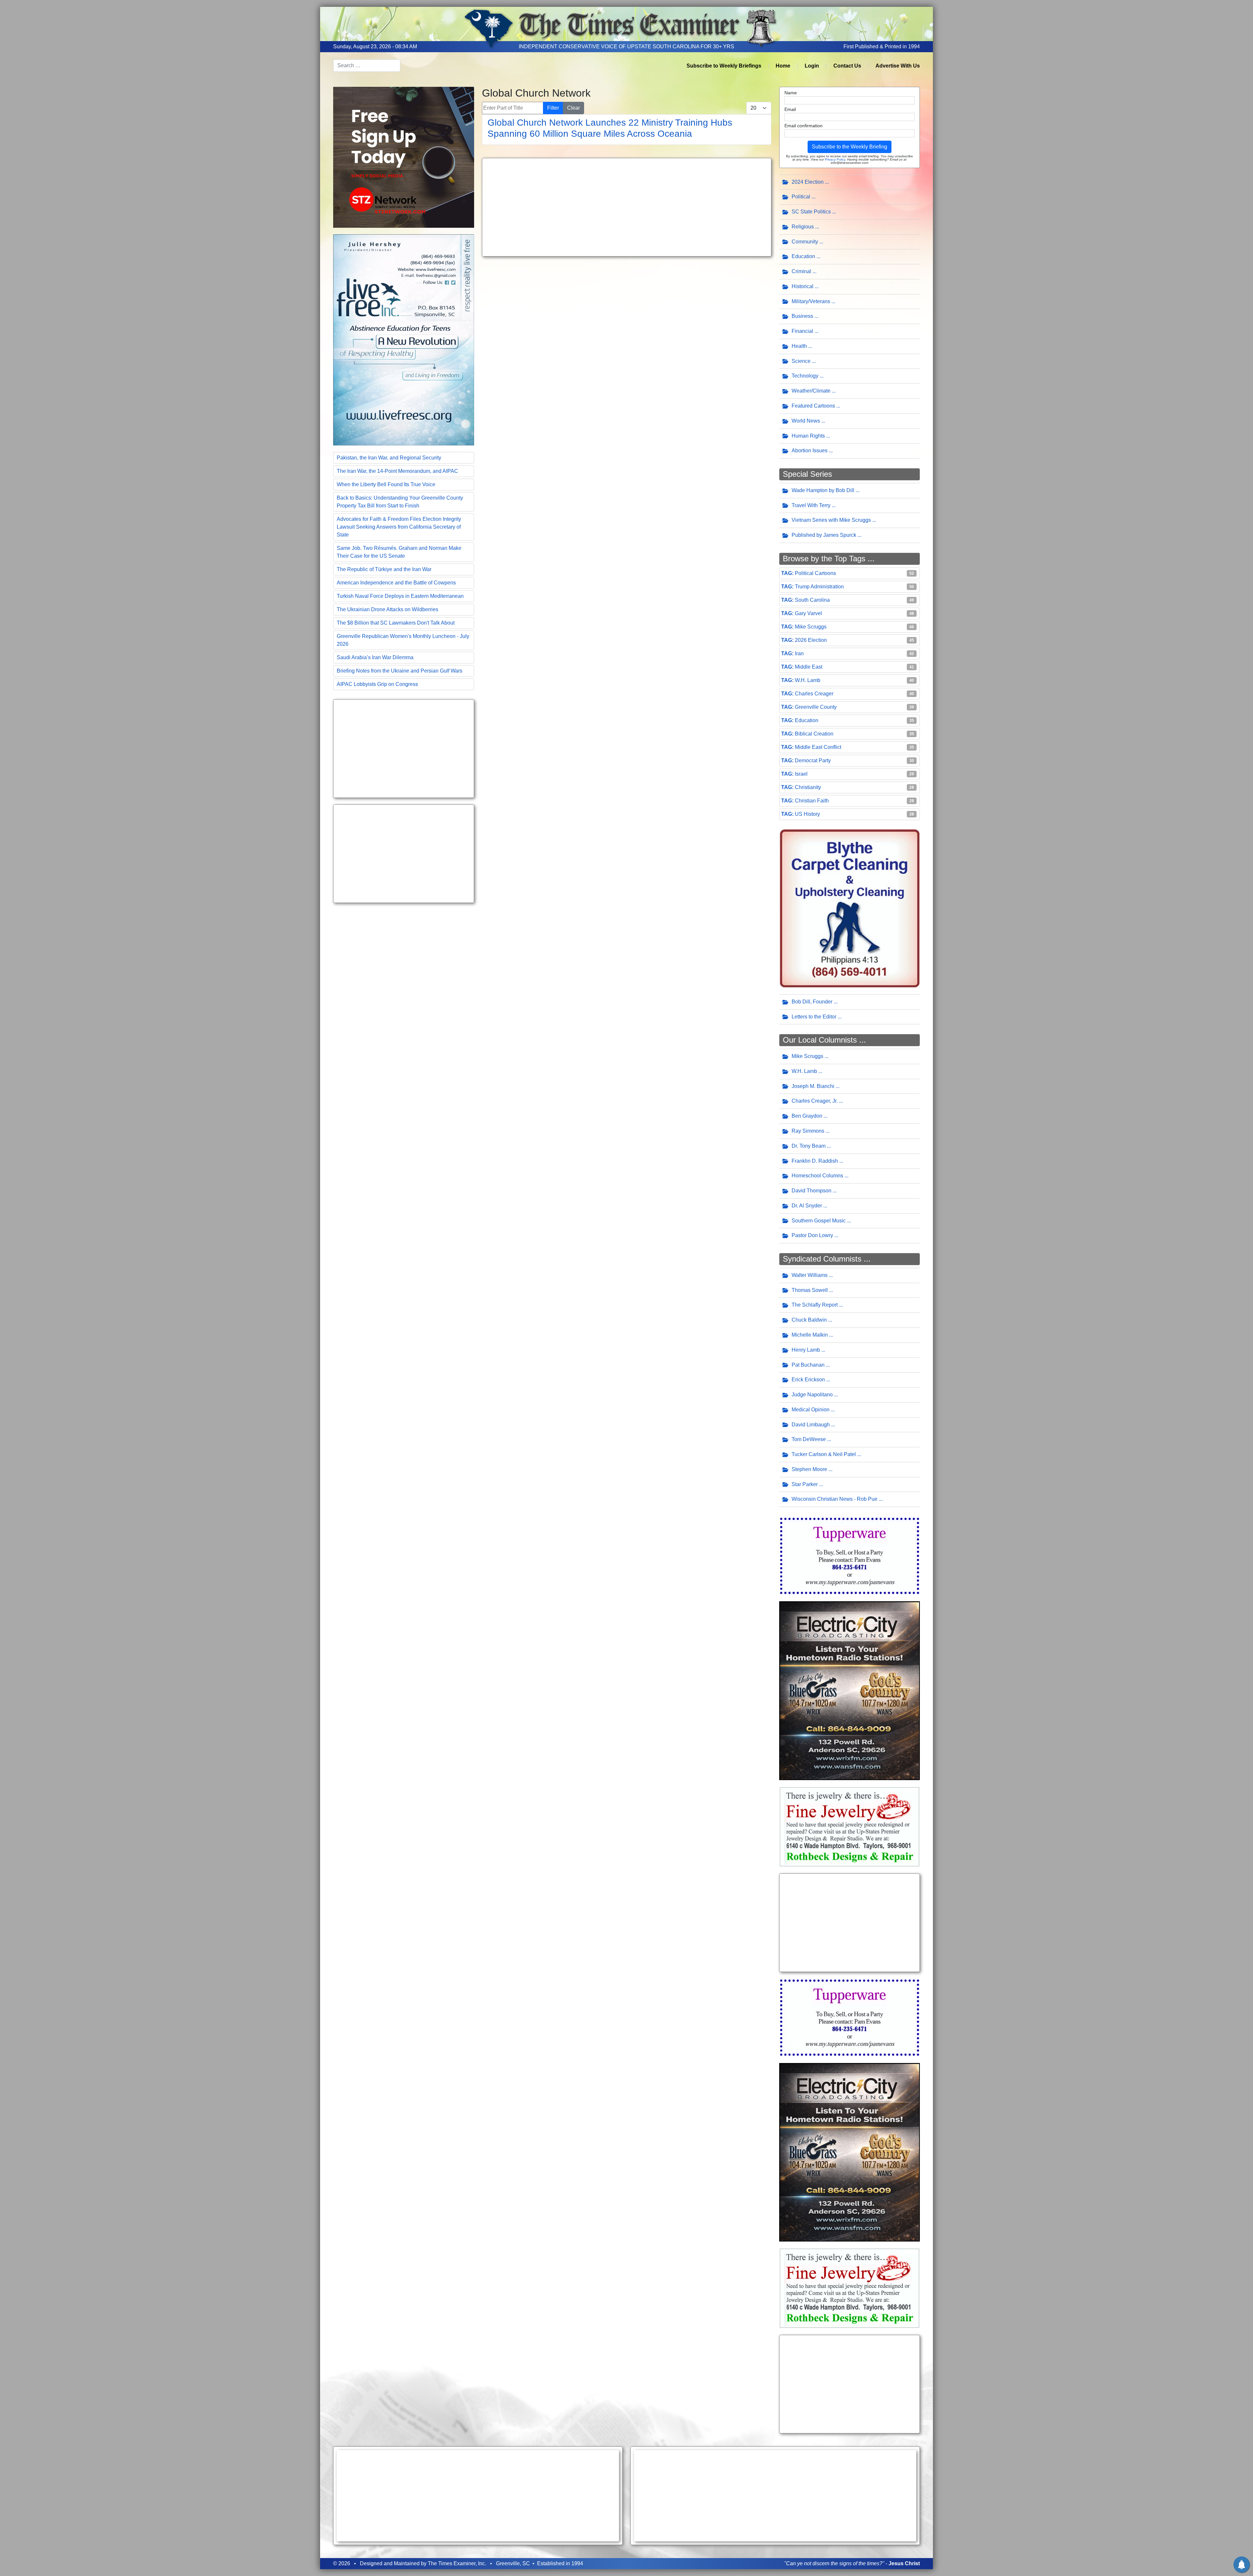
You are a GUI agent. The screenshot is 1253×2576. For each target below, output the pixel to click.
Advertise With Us (898, 66)
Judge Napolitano (812, 1395)
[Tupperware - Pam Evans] (850, 1555)
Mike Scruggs (811, 627)
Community (805, 242)
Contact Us (847, 66)
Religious (803, 227)
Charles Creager (814, 694)
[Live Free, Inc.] (404, 339)
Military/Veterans (811, 301)
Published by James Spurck (824, 535)
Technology (805, 376)
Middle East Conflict (818, 747)
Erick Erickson (808, 1380)
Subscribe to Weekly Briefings (724, 66)
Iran (799, 653)
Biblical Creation (814, 734)
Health (799, 346)
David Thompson (812, 1191)
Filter (553, 108)
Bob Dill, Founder (812, 1002)
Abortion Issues (810, 450)
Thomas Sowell (810, 1290)
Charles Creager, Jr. (815, 1101)
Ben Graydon (807, 1116)
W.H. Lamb (808, 680)
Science (801, 361)
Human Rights (808, 436)
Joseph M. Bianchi (813, 1086)
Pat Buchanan (808, 1365)
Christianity (808, 787)
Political (801, 197)
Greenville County (816, 707)
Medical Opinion (811, 1410)
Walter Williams (810, 1275)
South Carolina (812, 600)
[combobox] (367, 66)
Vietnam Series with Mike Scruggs (831, 520)
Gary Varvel (808, 613)
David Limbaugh (811, 1425)
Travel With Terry (811, 505)
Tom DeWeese (809, 1439)
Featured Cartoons (813, 406)
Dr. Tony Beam (809, 1146)
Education (803, 256)
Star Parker (805, 1484)
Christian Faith (812, 801)
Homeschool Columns (817, 1176)
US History (807, 814)
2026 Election (811, 640)
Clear (573, 108)
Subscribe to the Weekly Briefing (850, 147)
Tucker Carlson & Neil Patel (824, 1454)
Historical (803, 286)
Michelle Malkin (810, 1335)
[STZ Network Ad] (404, 157)
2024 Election (808, 182)
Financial (802, 331)
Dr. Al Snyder (807, 1206)
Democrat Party (813, 760)
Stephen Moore (809, 1469)
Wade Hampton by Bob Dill (823, 490)
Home (783, 66)
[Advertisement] (404, 749)
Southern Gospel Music (819, 1221)
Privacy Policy (835, 159)
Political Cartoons (815, 573)
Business (802, 316)
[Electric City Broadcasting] (850, 1690)
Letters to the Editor (814, 1017)
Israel (801, 774)
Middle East (809, 667)
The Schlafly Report (815, 1305)
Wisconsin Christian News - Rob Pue (835, 1499)
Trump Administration (819, 587)
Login (812, 66)
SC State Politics (811, 212)
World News (806, 421)
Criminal (801, 271)
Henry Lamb (806, 1350)
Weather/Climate (811, 391)
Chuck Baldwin (809, 1320)
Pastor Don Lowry (812, 1235)
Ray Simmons (808, 1131)
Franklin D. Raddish (815, 1161)
